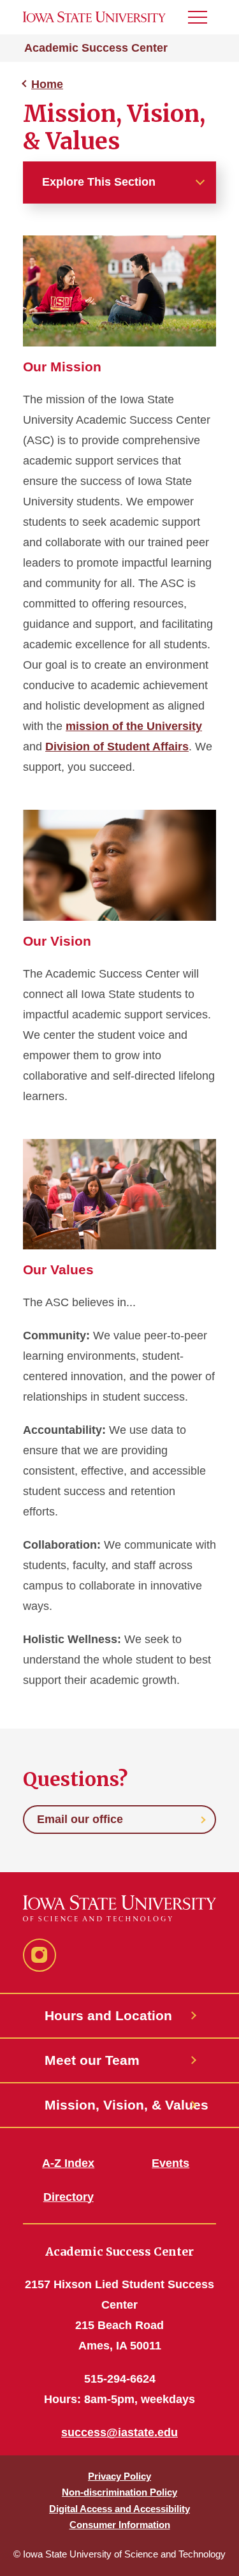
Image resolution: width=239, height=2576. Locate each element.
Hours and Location (108, 2015)
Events (170, 2163)
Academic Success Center (96, 48)
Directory (69, 2197)
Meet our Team (92, 2060)
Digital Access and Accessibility (119, 2509)
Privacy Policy (119, 2476)
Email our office (80, 1819)
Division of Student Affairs (117, 747)
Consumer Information (120, 2525)
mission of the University (134, 726)
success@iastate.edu (119, 2432)
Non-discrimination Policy (119, 2492)
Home (47, 84)
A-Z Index (68, 2163)
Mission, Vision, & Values (120, 2105)
